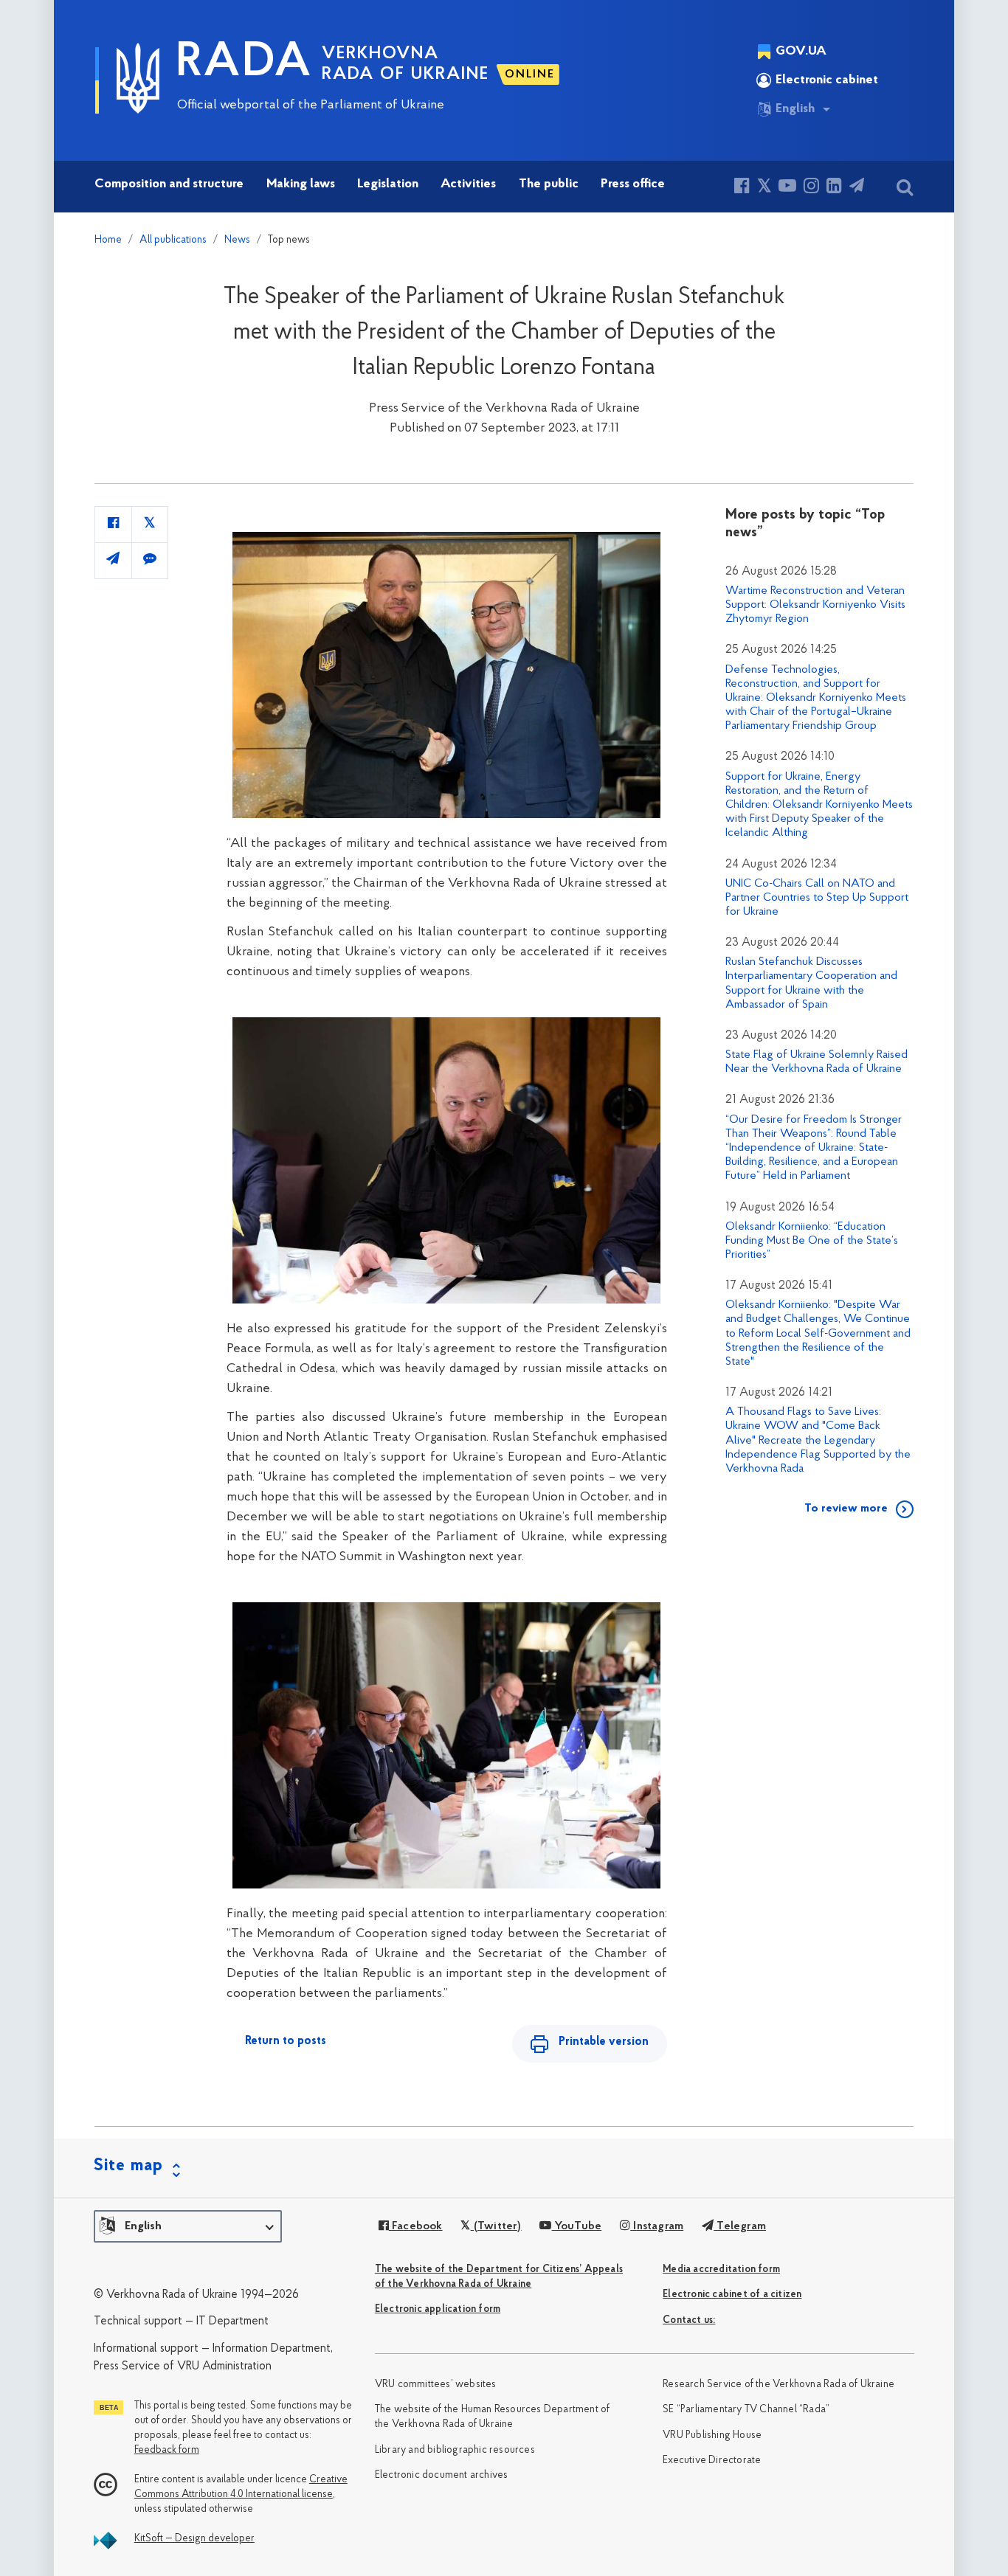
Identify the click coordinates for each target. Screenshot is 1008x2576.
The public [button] (549, 184)
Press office (633, 184)
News (237, 240)
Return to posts (286, 2041)
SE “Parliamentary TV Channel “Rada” (746, 2410)
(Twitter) (496, 2226)
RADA (244, 63)
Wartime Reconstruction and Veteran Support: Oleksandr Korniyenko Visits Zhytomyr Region (815, 605)
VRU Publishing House (712, 2435)
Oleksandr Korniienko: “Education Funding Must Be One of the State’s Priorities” (812, 1241)
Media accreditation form (721, 2269)
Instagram (657, 2226)
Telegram (740, 2226)
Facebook (416, 2226)
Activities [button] (468, 184)
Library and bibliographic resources (455, 2450)
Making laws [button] (301, 184)
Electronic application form (438, 2309)
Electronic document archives (442, 2475)
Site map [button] (128, 2166)
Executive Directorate (712, 2461)
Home (108, 240)
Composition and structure (169, 184)
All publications (173, 240)
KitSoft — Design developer (194, 2539)
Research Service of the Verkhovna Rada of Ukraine (779, 2385)
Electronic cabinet (827, 80)
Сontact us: (689, 2320)
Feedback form (167, 2450)
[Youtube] (787, 188)
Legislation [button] (388, 184)
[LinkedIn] (834, 188)
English (795, 109)
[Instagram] (811, 188)
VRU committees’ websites (436, 2385)
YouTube (577, 2226)
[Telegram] (857, 188)
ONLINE (530, 75)
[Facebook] (742, 188)
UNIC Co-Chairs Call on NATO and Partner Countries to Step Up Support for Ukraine (817, 898)
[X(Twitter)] (764, 188)
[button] (188, 2226)
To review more (846, 1509)
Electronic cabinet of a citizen (732, 2295)
